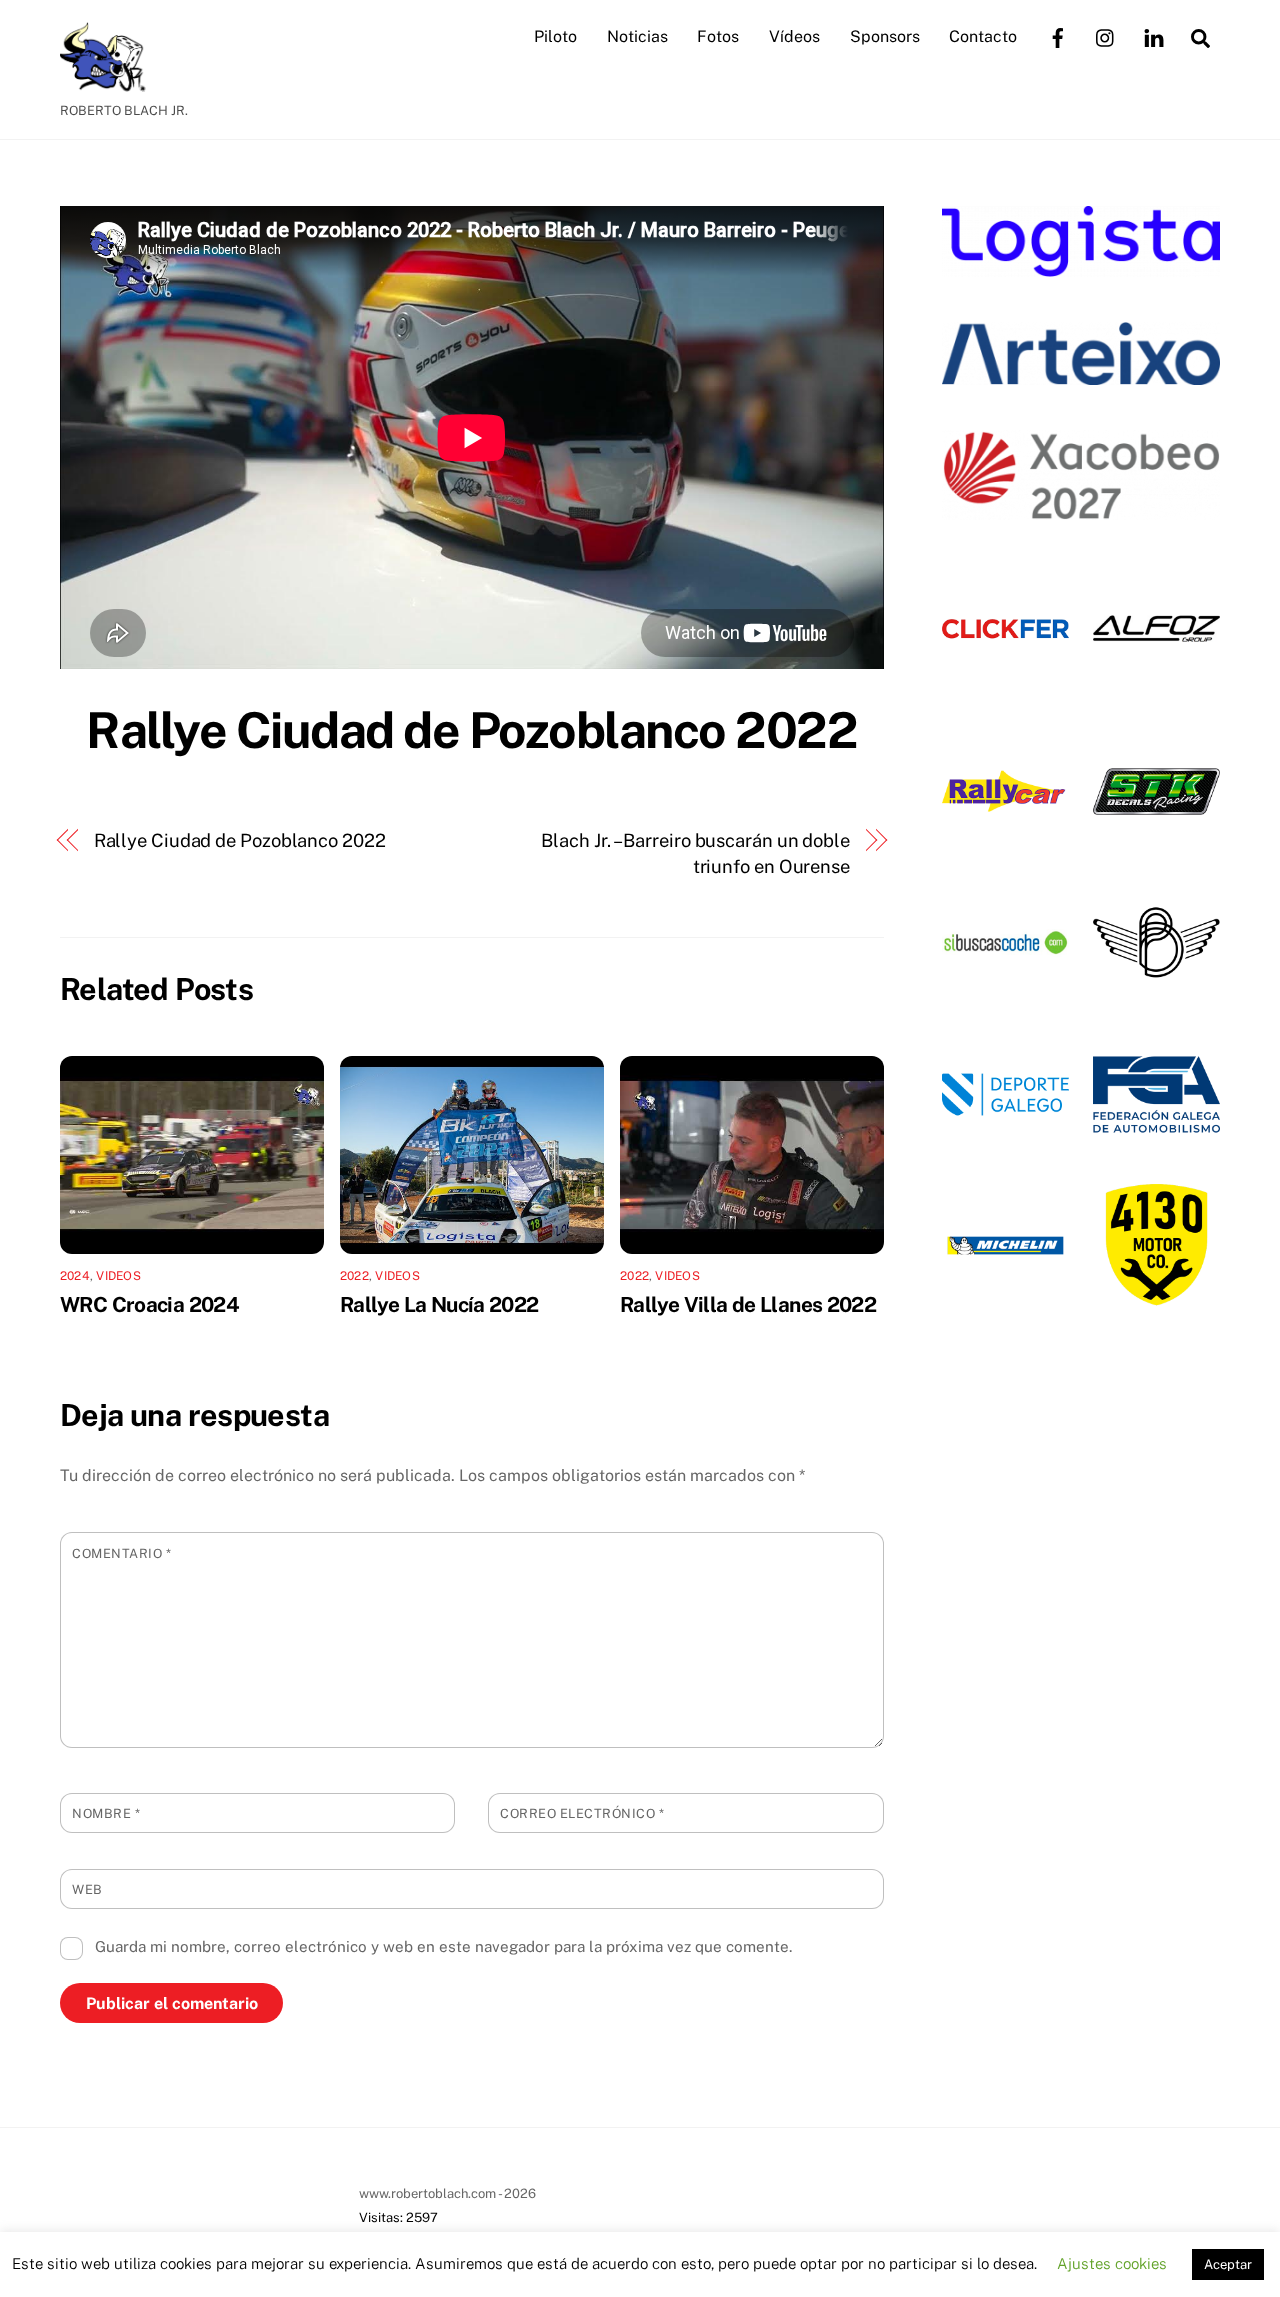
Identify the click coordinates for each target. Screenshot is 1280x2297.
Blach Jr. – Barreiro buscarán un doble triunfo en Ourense (695, 853)
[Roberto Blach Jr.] (110, 82)
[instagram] (1106, 35)
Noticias (637, 36)
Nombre (106, 1813)
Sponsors (885, 36)
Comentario (121, 1553)
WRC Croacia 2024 (149, 1304)
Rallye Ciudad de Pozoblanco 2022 (471, 730)
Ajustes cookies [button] (1112, 2263)
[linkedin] (1154, 35)
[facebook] (1058, 35)
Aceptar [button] (1228, 2264)
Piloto (555, 36)
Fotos (718, 36)
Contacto (983, 36)
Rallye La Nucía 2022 (439, 1304)
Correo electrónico (582, 1813)
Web (87, 1889)
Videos (118, 1276)
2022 (354, 1276)
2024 (75, 1276)
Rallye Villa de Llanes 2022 (748, 1304)
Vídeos (794, 36)
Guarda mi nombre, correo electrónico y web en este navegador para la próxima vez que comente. (443, 1946)
